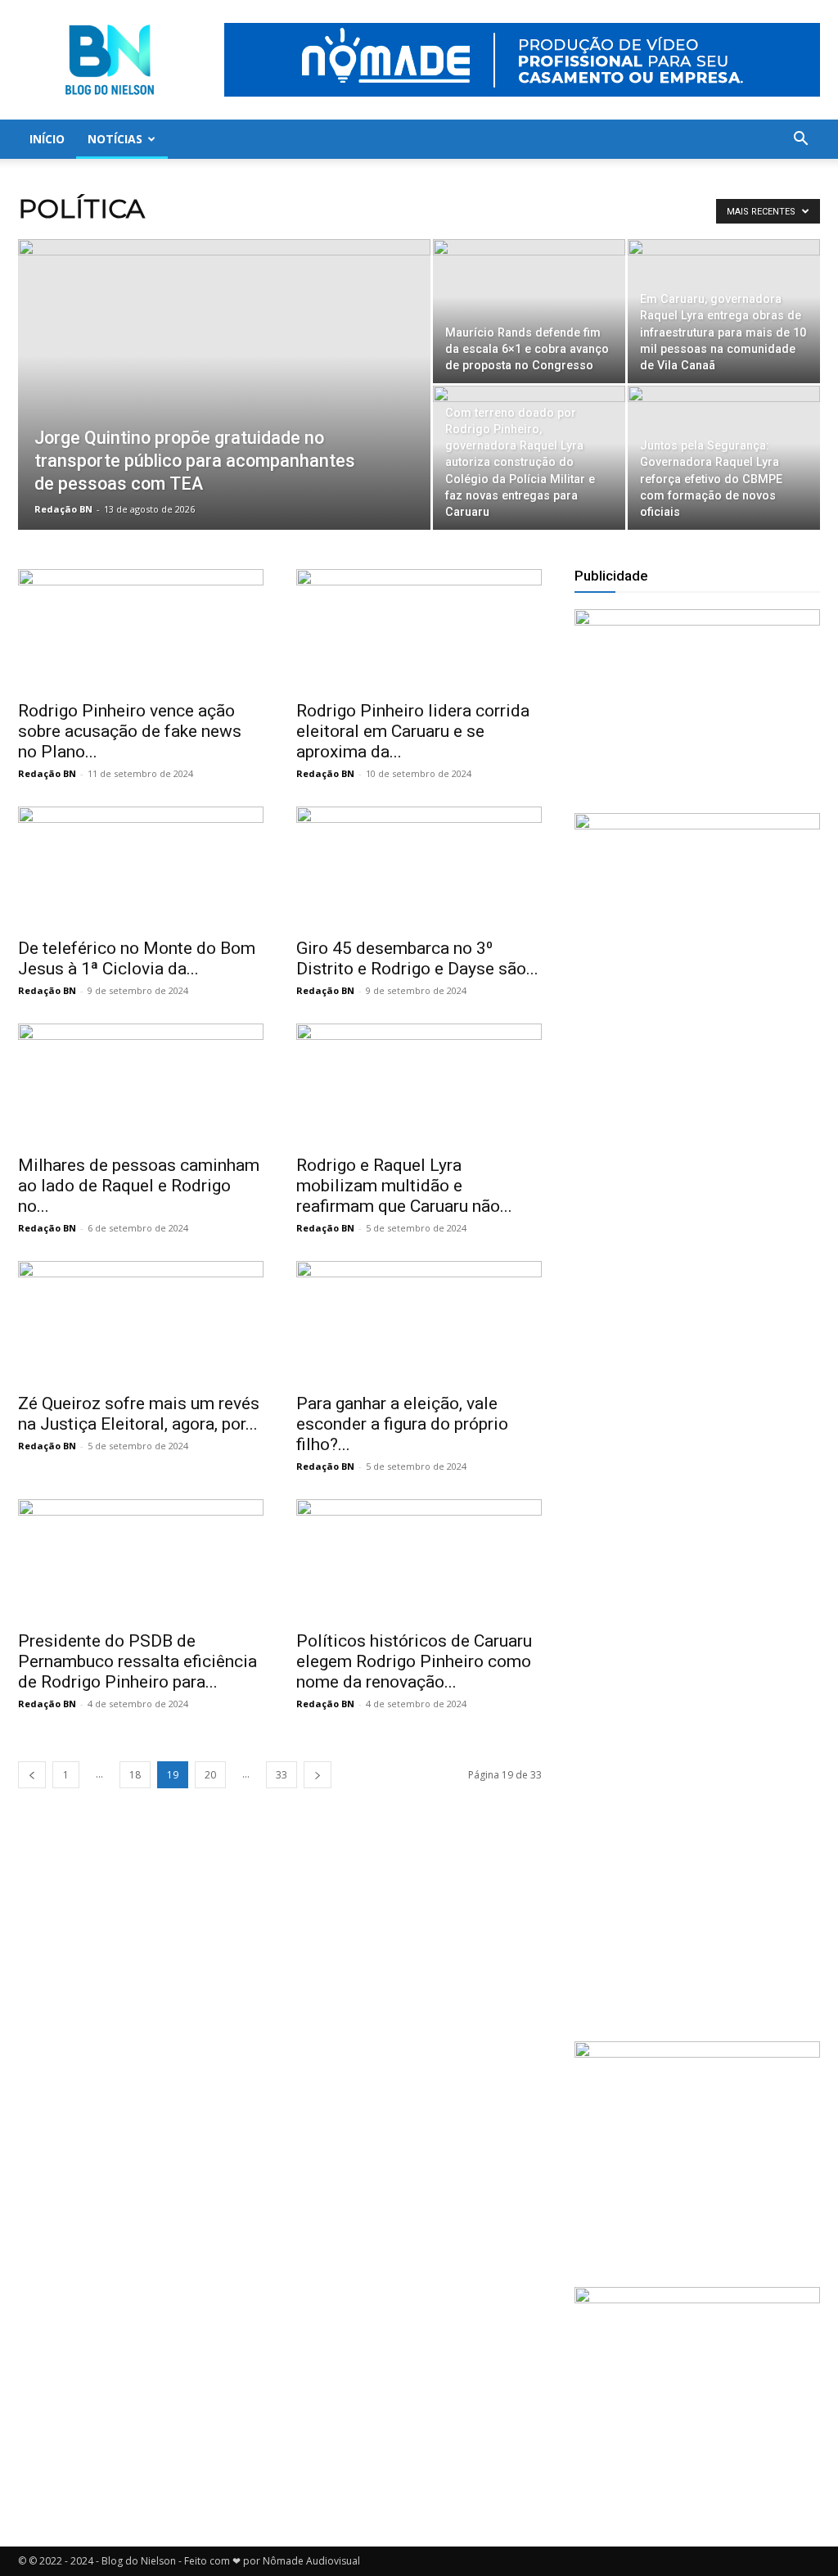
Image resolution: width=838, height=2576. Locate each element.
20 (210, 1775)
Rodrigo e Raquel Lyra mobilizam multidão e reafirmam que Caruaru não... (404, 1186)
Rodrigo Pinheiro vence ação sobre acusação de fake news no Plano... (130, 731)
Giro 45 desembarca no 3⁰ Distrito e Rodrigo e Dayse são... (417, 958)
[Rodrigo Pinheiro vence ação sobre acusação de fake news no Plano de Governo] (141, 630)
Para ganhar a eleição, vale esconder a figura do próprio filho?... (402, 1424)
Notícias (115, 139)
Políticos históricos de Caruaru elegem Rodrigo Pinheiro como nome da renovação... (414, 1661)
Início (47, 139)
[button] (800, 140)
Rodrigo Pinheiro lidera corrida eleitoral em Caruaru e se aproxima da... (413, 731)
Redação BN (63, 509)
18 (135, 1775)
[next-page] (318, 1775)
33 (282, 1775)
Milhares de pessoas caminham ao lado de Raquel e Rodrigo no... (139, 1186)
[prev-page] (32, 1775)
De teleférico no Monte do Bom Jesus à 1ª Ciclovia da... (137, 958)
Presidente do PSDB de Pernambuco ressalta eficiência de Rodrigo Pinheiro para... (137, 1661)
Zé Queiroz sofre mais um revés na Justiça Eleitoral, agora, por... (139, 1414)
